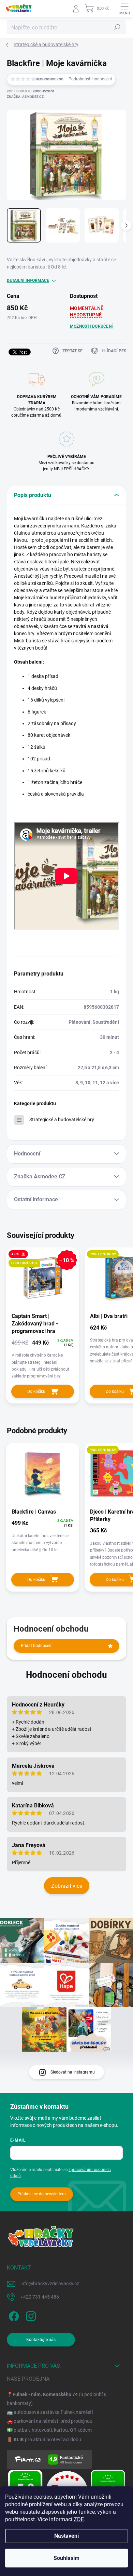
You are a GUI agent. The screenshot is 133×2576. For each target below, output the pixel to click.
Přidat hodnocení (37, 1646)
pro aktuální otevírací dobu (47, 2440)
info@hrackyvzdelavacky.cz (50, 2284)
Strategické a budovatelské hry (62, 1120)
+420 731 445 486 (40, 2297)
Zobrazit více (67, 1886)
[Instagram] (30, 2315)
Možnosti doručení (91, 326)
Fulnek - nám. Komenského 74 (45, 2394)
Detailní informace (28, 280)
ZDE (79, 2519)
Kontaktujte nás (41, 2340)
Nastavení (66, 2536)
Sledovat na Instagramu (73, 2072)
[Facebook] (13, 2315)
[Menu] (124, 9)
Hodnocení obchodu (66, 1675)
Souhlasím (66, 2558)
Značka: (25, 97)
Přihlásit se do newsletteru (42, 2194)
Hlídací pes (114, 351)
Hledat (117, 27)
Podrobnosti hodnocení (90, 79)
